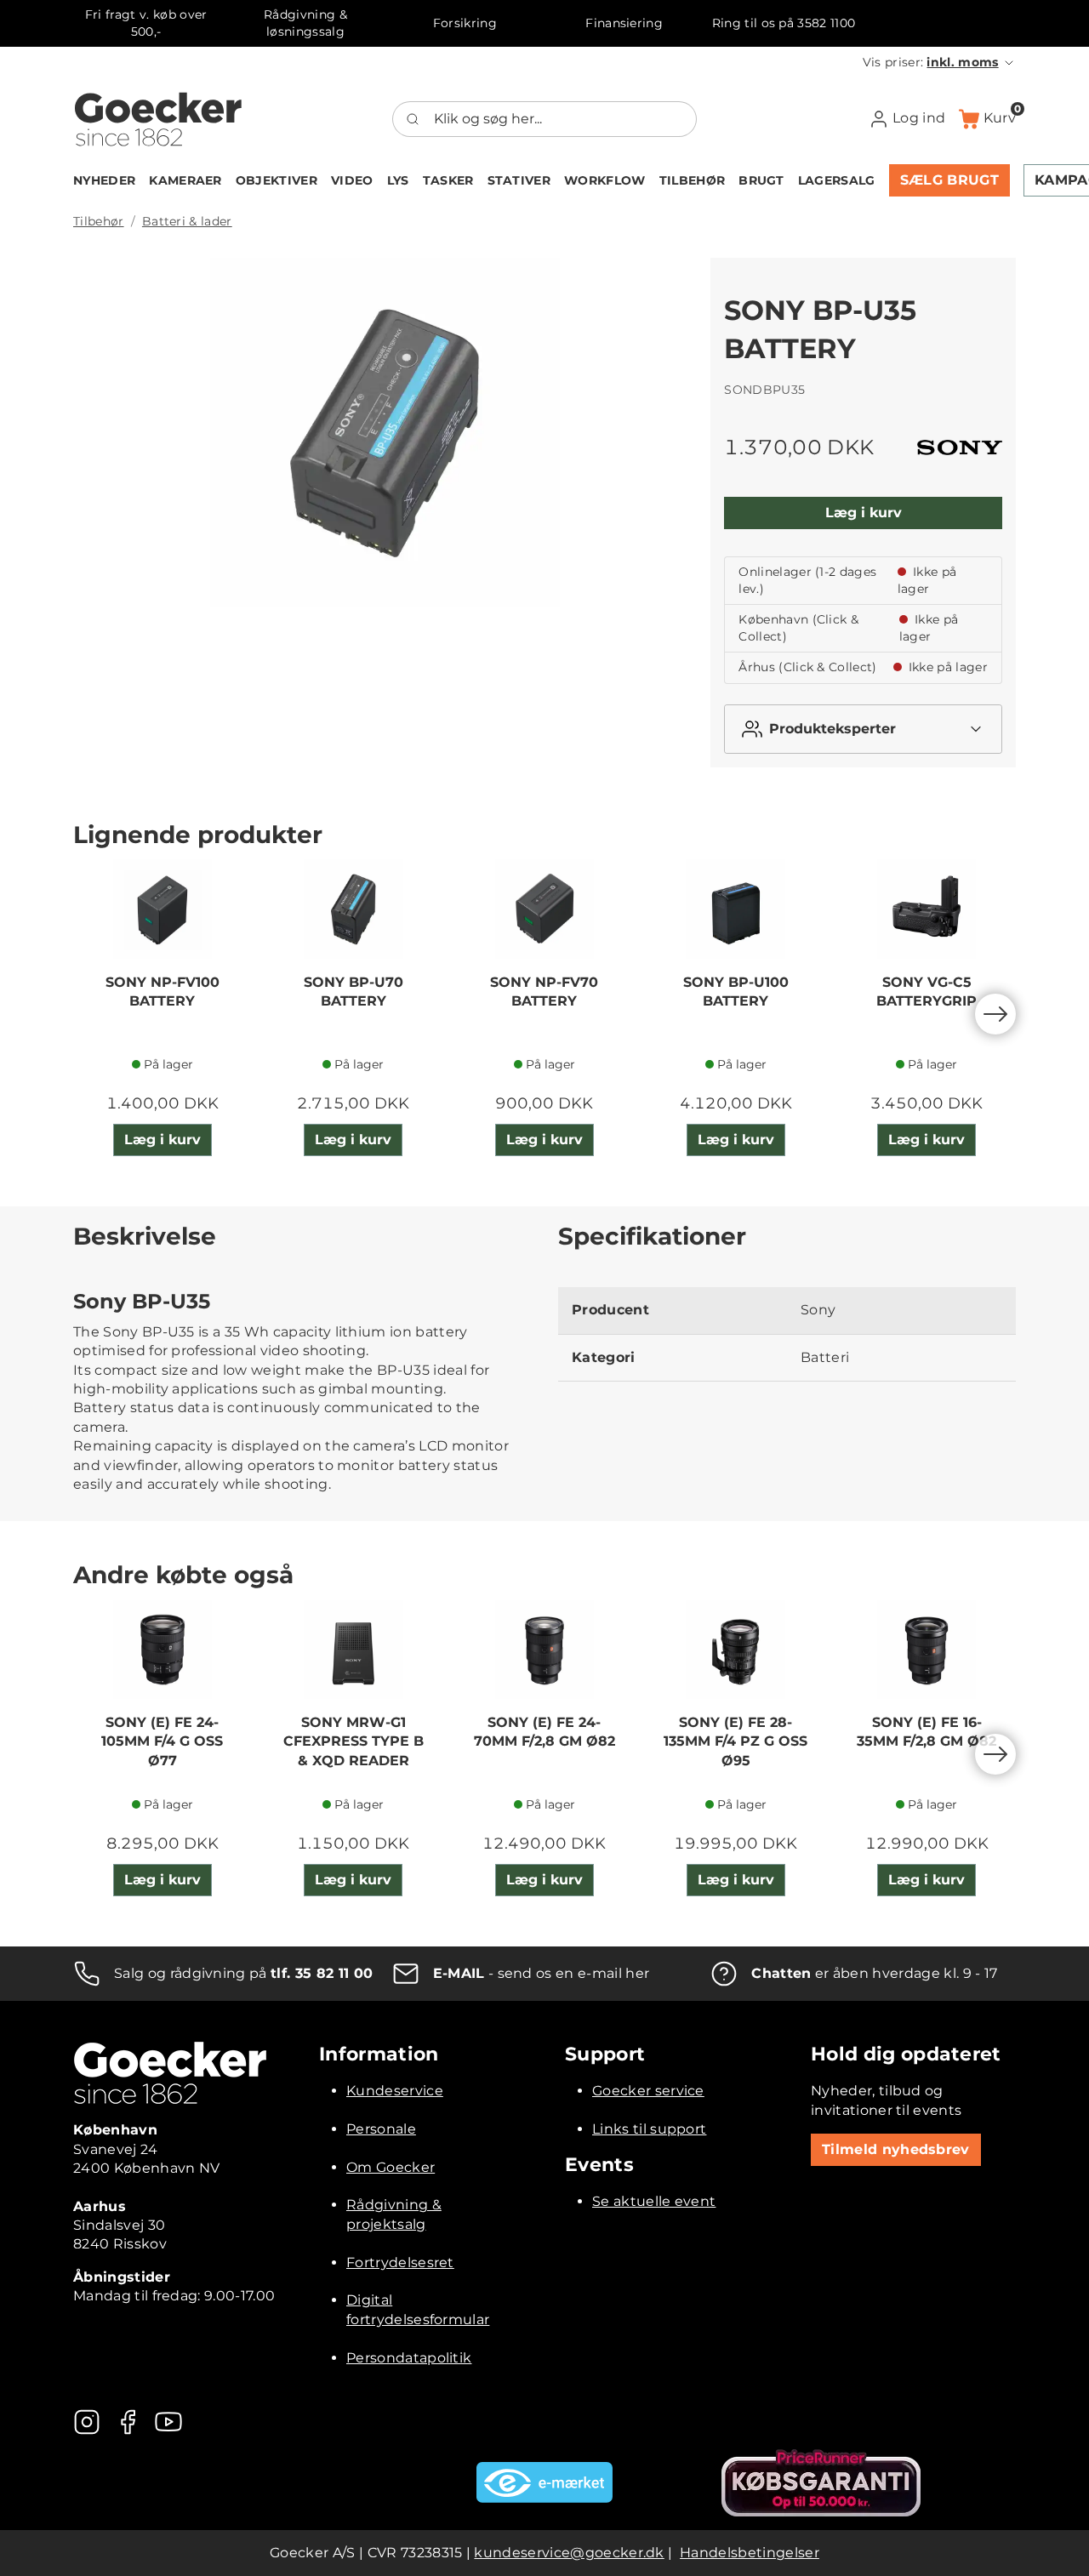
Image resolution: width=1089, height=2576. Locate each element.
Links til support (649, 2129)
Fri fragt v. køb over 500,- (146, 23)
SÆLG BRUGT (949, 180)
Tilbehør (99, 221)
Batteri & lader (187, 221)
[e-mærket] (544, 2482)
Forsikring (465, 23)
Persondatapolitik (409, 2358)
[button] (939, 62)
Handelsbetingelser (750, 2553)
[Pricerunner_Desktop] (821, 2483)
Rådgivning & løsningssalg (305, 23)
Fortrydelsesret (400, 2263)
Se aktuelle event (654, 2201)
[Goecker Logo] (158, 119)
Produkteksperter (832, 729)
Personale (381, 2129)
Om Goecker (391, 2167)
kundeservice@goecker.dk (569, 2553)
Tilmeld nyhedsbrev (896, 2149)
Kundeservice (395, 2091)
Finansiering (624, 23)
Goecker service (648, 2091)
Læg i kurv (864, 513)
